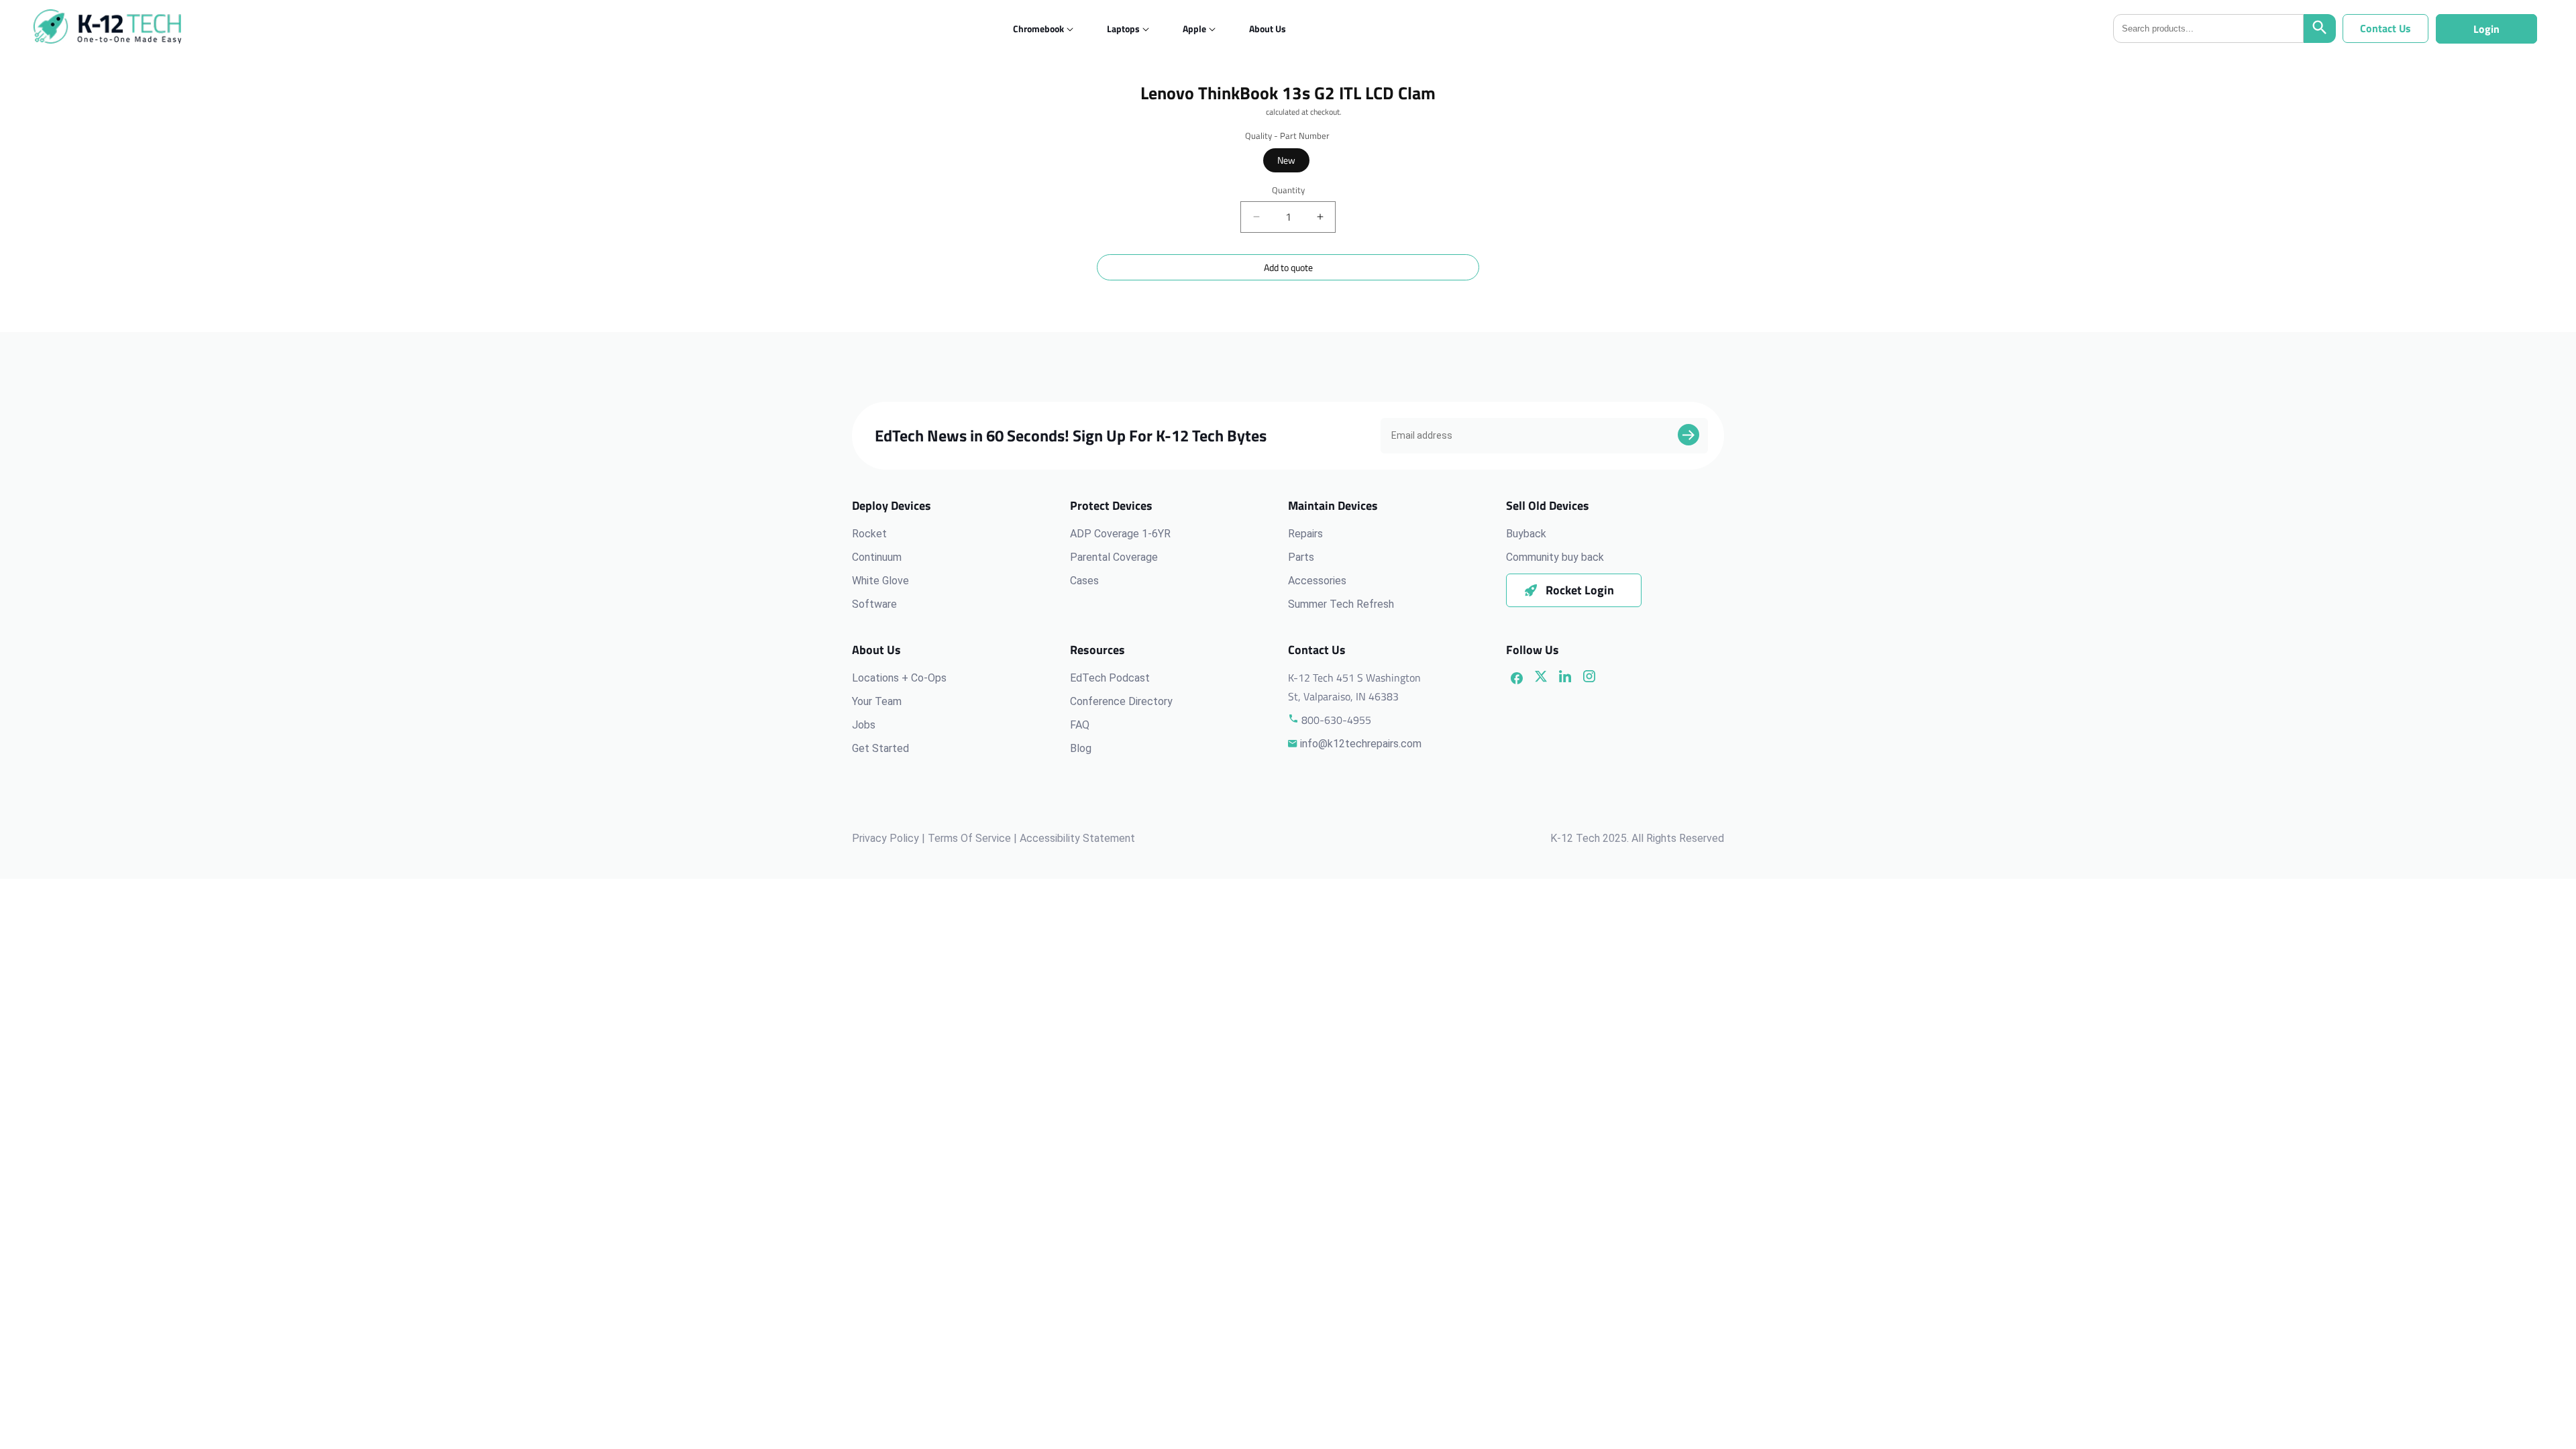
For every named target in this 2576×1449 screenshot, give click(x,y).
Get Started (880, 748)
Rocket (869, 534)
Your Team (877, 701)
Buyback (1526, 534)
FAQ (1080, 725)
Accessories (1317, 581)
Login (2486, 29)
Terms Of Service (969, 838)
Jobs (864, 725)
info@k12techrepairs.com (1361, 744)
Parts (1301, 557)
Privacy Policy (885, 838)
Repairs (1305, 534)
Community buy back (1555, 557)
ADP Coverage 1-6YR (1120, 534)
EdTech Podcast (1110, 678)
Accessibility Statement (1077, 838)
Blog (1081, 748)
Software (874, 604)
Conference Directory (1121, 701)
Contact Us (2385, 28)
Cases (1084, 581)
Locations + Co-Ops (899, 678)
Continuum (877, 557)
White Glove (880, 581)
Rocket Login (1580, 590)
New (1286, 160)
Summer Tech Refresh (1341, 604)
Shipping (1249, 112)
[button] (1038, 29)
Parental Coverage (1114, 557)
